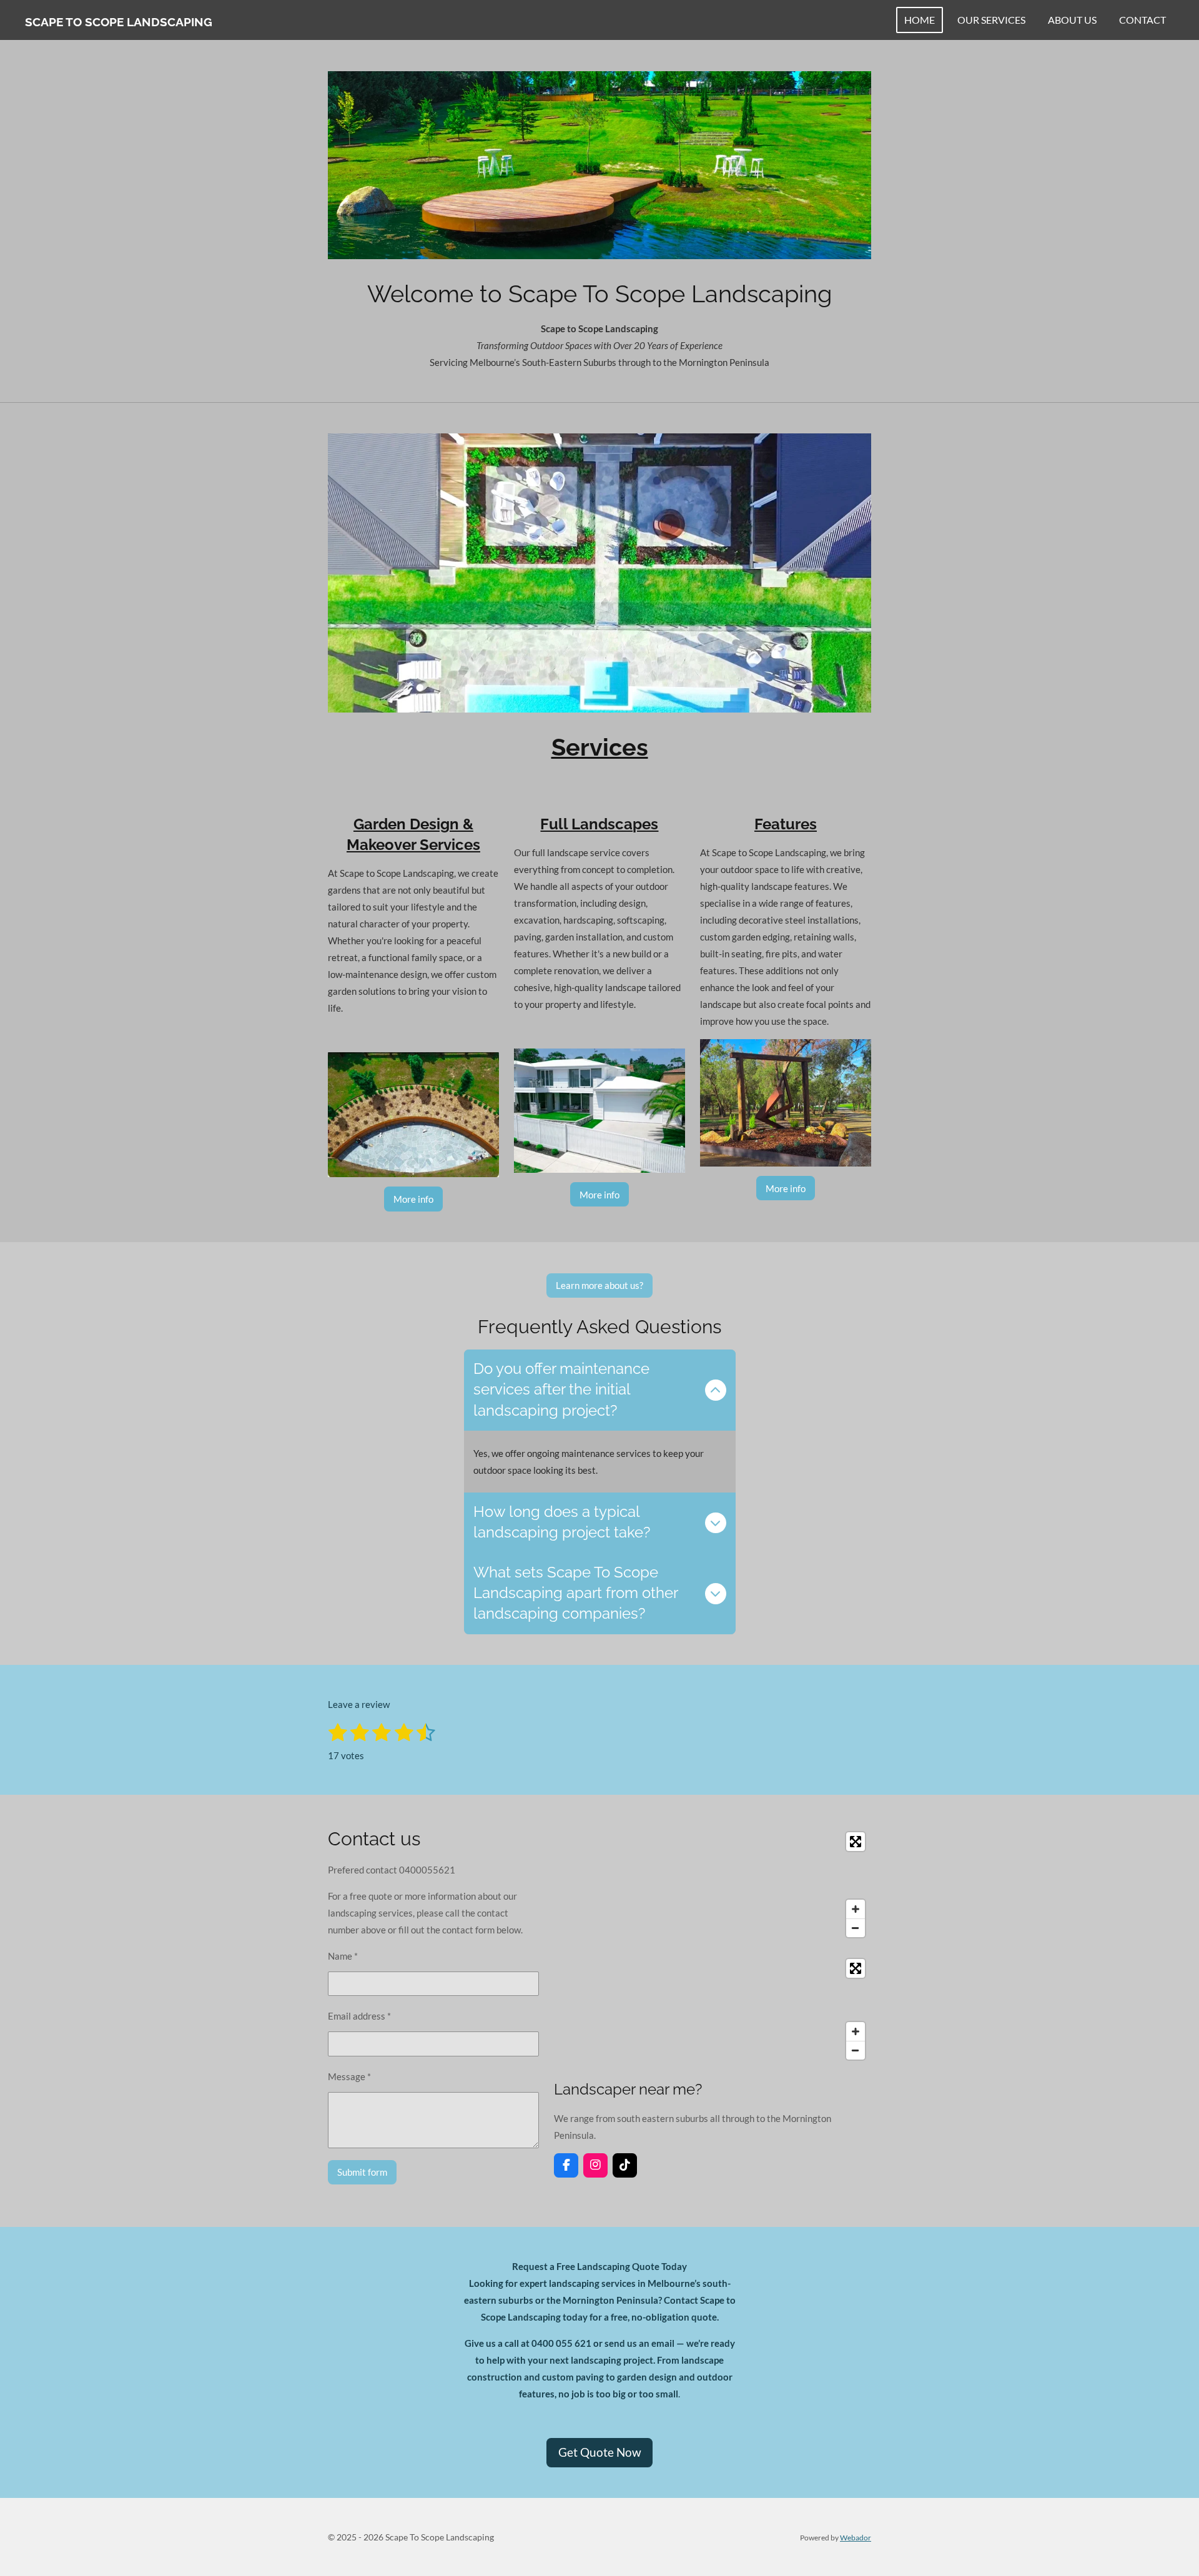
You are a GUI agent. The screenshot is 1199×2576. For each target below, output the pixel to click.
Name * (343, 1956)
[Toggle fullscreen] (856, 1842)
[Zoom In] (856, 1909)
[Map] (713, 1885)
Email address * (359, 2016)
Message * (349, 2076)
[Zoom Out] (856, 1928)
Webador (856, 2537)
